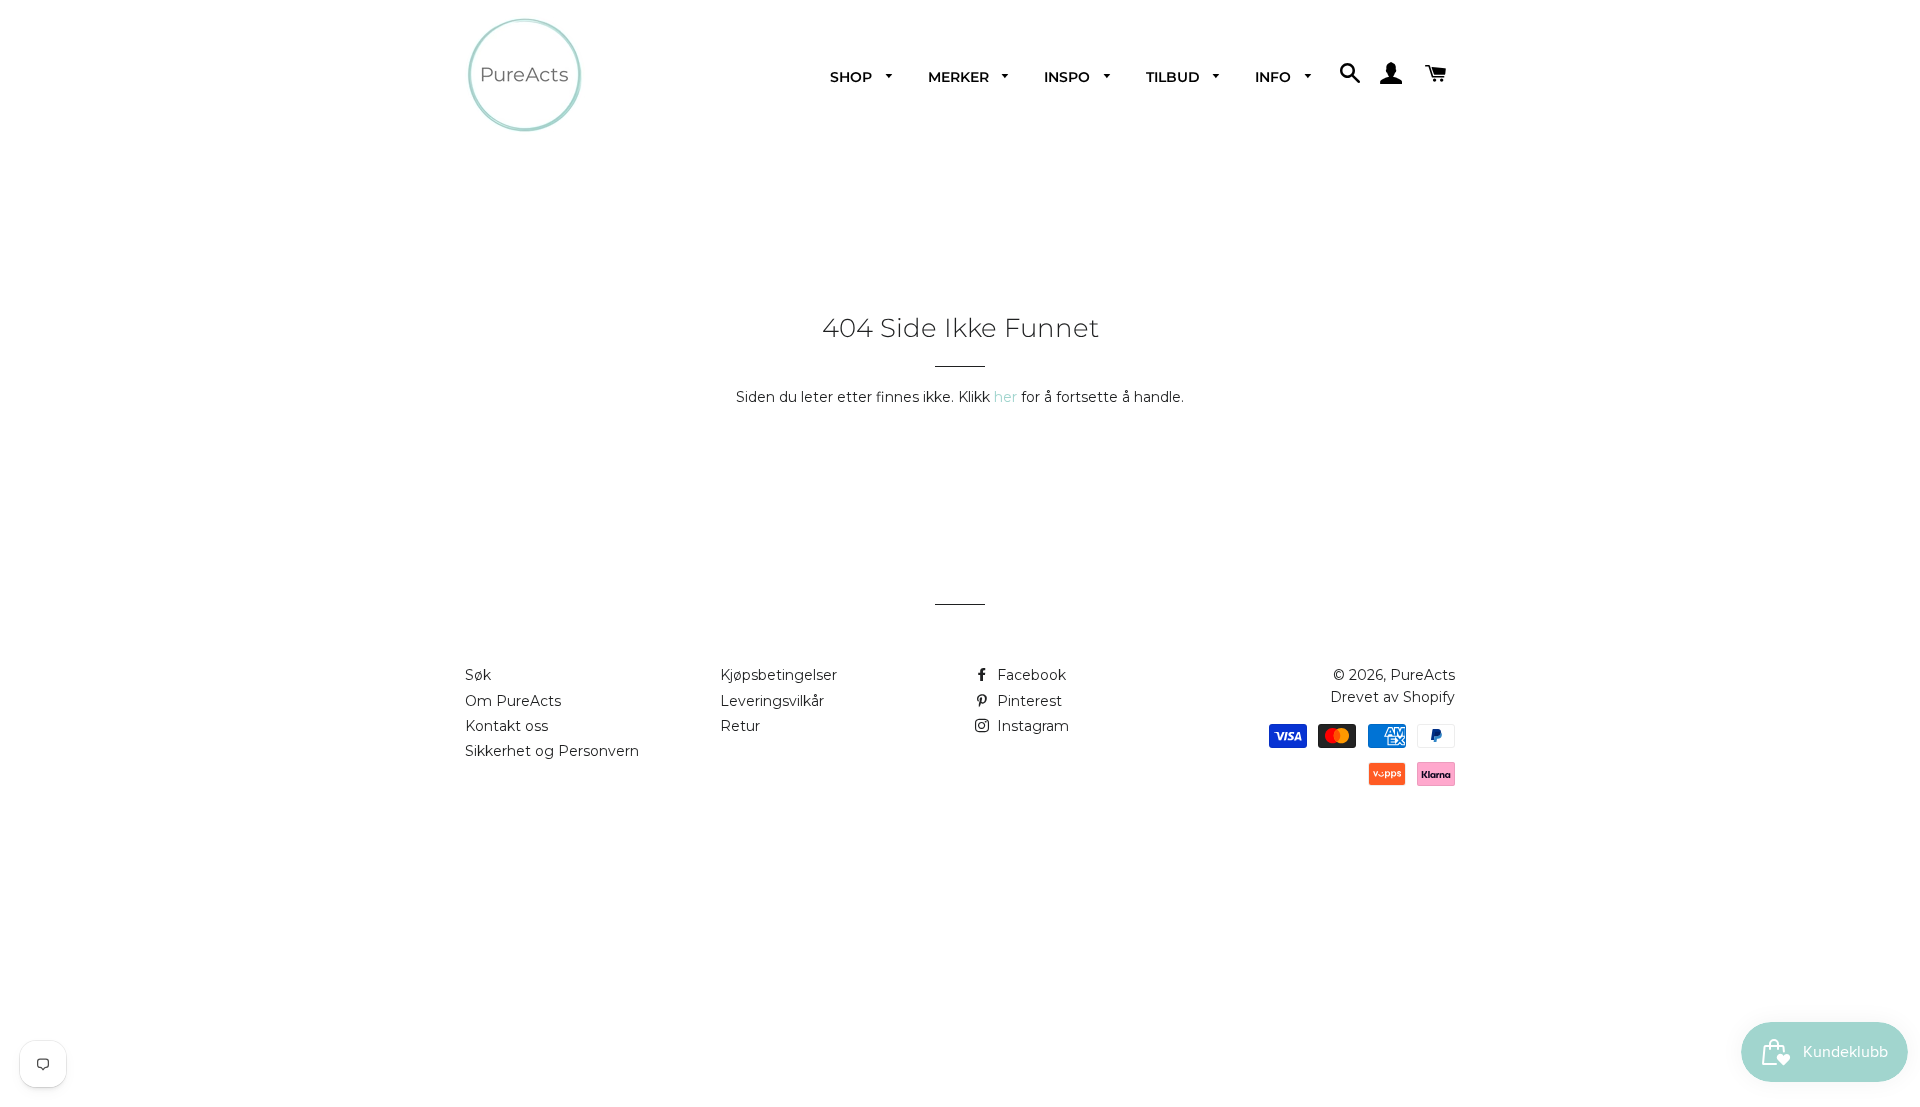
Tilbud (1175, 77)
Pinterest (1027, 701)
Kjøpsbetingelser (778, 675)
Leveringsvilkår (772, 701)
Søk (478, 675)
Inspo (1069, 77)
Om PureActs (513, 701)
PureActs (1422, 675)
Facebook (1029, 675)
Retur (740, 726)
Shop (853, 77)
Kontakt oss (506, 726)
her (1005, 397)
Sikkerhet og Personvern (552, 751)
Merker (960, 77)
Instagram (1031, 726)
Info (1275, 77)
